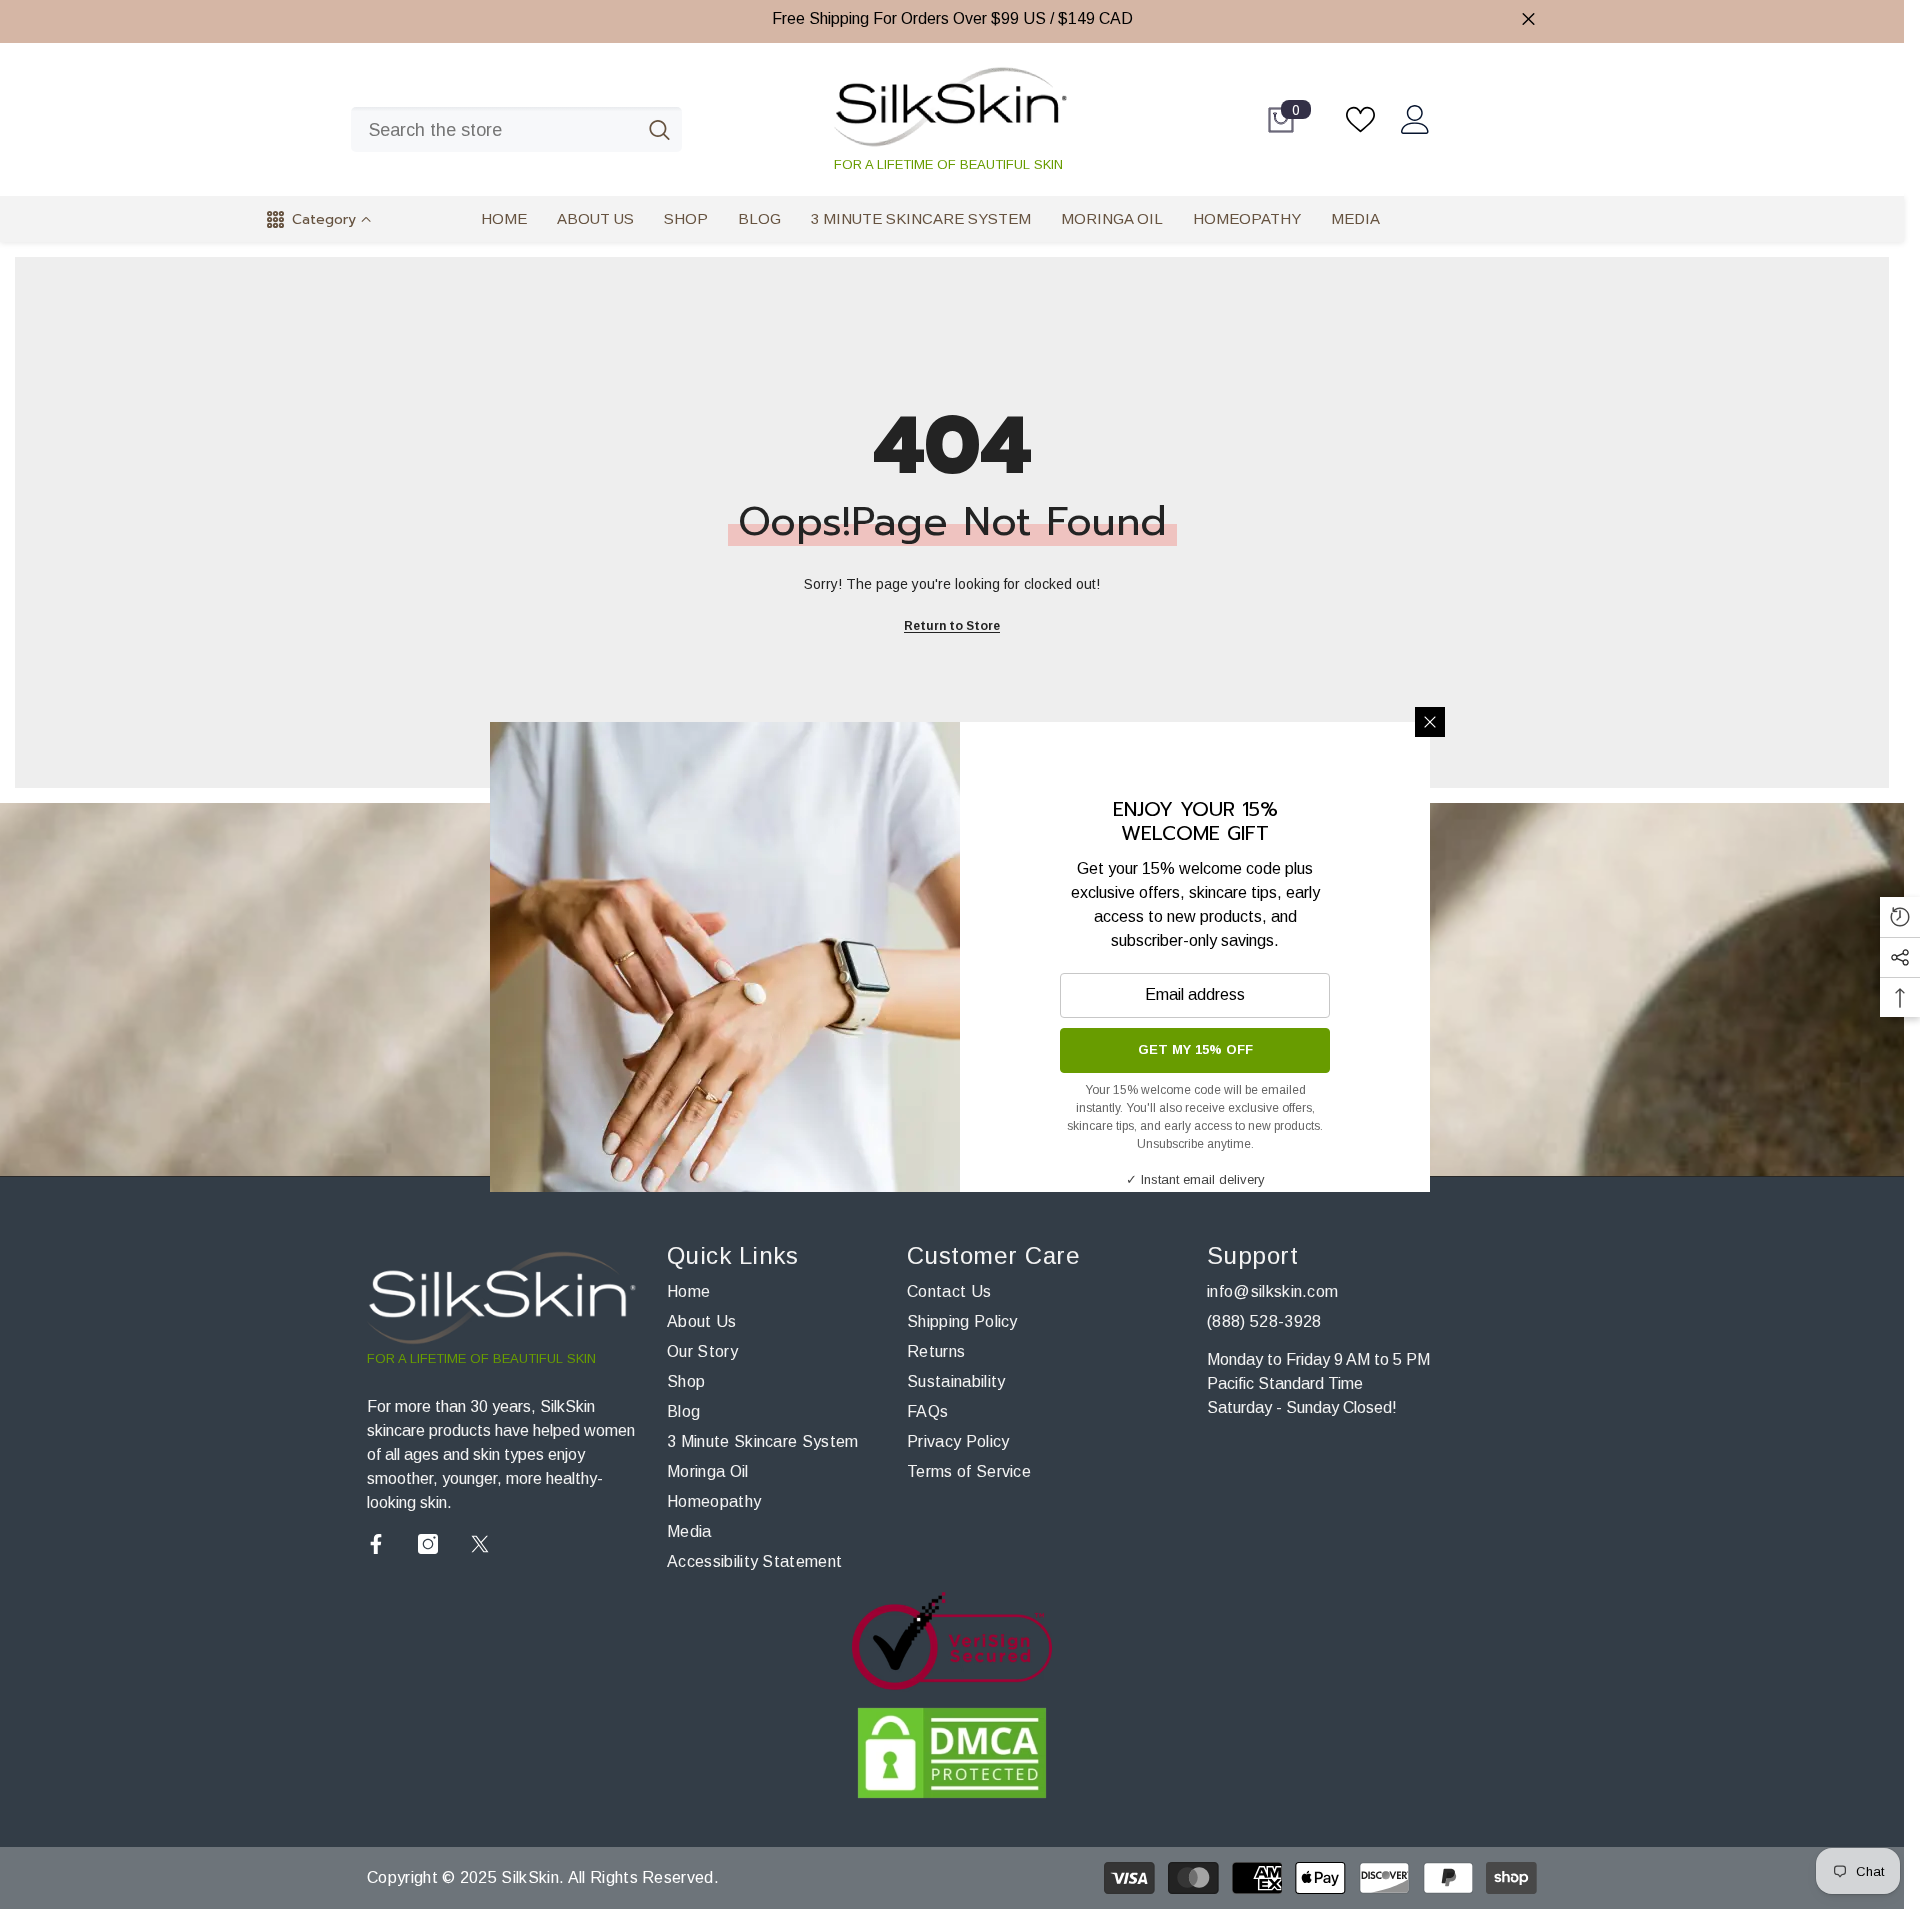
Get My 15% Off (1195, 1049)
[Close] (1430, 722)
